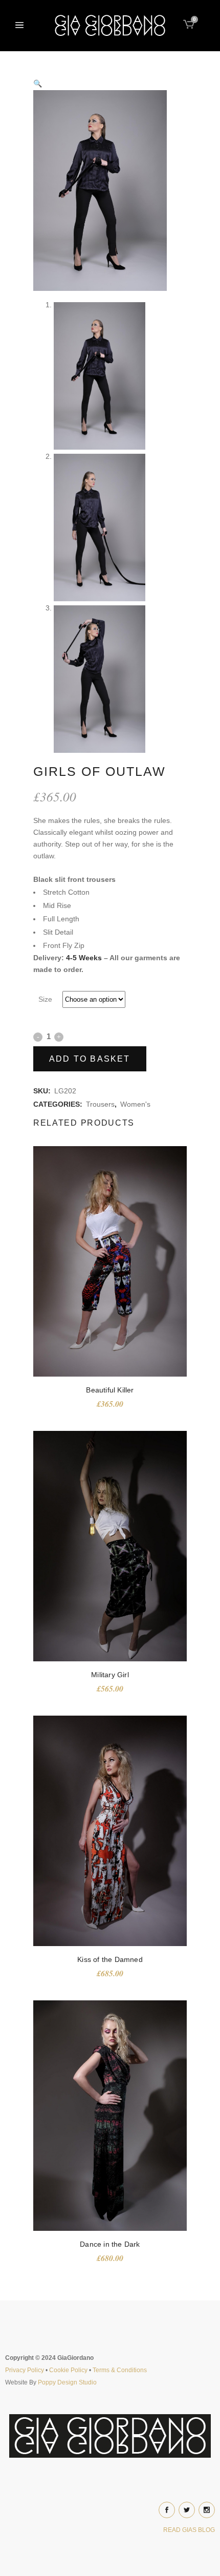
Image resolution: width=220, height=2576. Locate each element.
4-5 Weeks (84, 958)
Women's (135, 1104)
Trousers (100, 1104)
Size (45, 999)
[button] (110, 83)
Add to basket (90, 1059)
